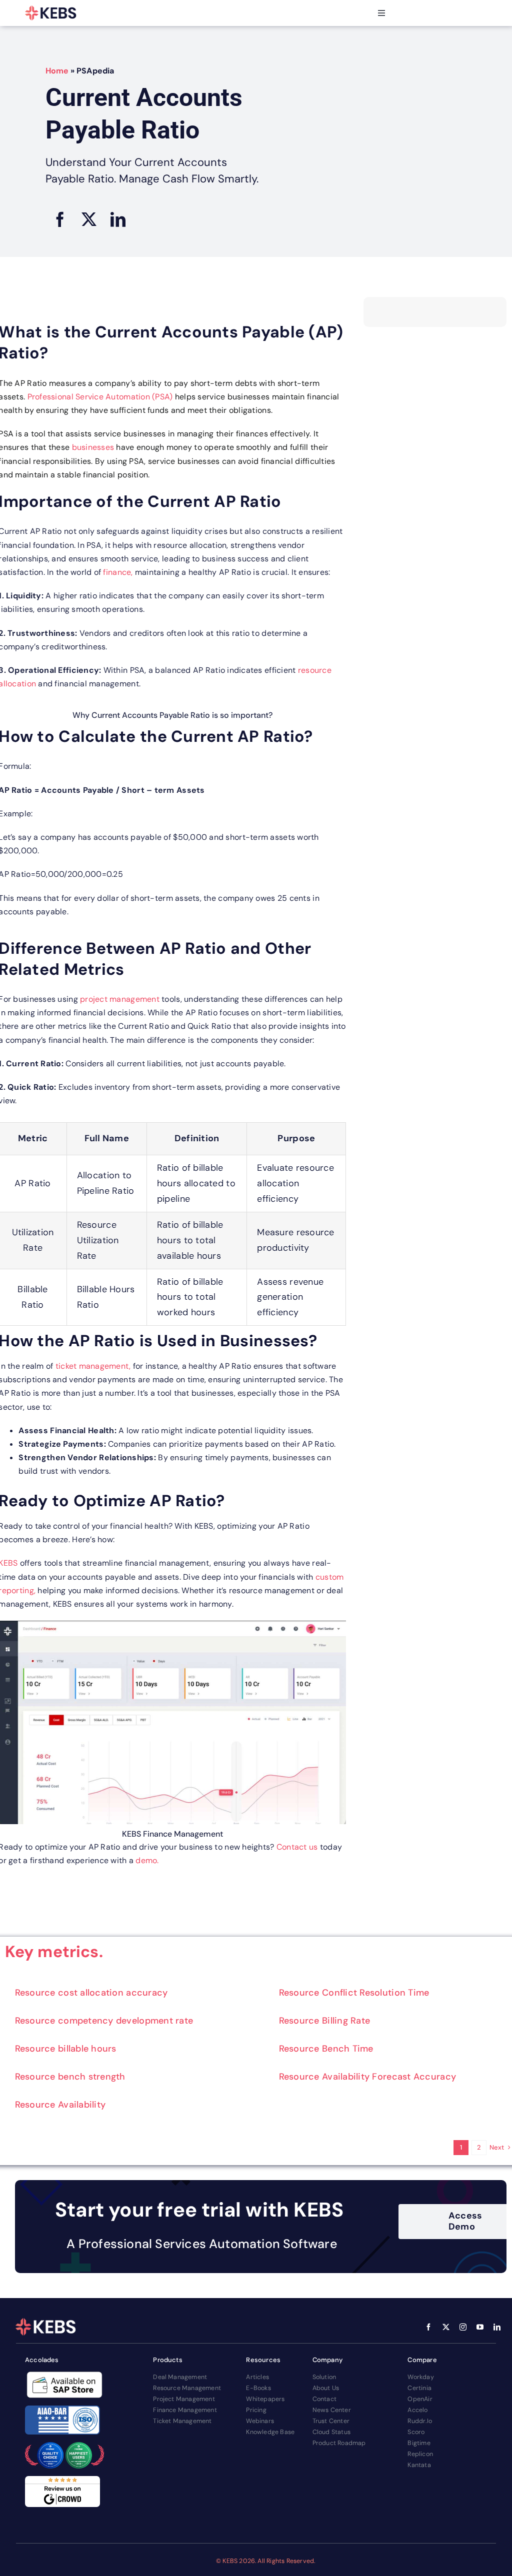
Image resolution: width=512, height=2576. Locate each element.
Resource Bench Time (326, 2049)
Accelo (417, 2410)
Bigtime (419, 2443)
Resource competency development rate (104, 2021)
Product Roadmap (339, 2443)
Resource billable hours (66, 2049)
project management (121, 999)
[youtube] (480, 2327)
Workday (420, 2377)
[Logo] (51, 13)
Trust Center (331, 2421)
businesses (93, 447)
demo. (147, 1860)
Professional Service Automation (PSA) (100, 397)
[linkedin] (497, 2327)
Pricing (256, 2410)
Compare (422, 2360)
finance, (118, 572)
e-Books (258, 2388)
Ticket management (182, 2421)
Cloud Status (331, 2432)
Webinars (260, 2421)
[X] (89, 219)
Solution (324, 2377)
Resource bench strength (70, 2077)
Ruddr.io (420, 2421)
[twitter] (446, 2327)
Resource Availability (60, 2105)
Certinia (419, 2388)
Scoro (416, 2432)
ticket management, (94, 1366)
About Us (326, 2388)
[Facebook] (60, 219)
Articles (257, 2377)
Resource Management (187, 2388)
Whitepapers (265, 2399)
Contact (324, 2399)
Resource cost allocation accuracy (91, 1993)
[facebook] (428, 2327)
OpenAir (420, 2399)
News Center (332, 2410)
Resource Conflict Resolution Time (354, 1993)
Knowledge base (270, 2432)
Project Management (184, 2399)
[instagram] (463, 2327)
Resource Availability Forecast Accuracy (368, 2077)
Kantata (419, 2465)
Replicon (420, 2454)
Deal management (180, 2377)
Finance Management (185, 2410)
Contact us (297, 1847)
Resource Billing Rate (325, 2021)
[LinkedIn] (118, 219)
